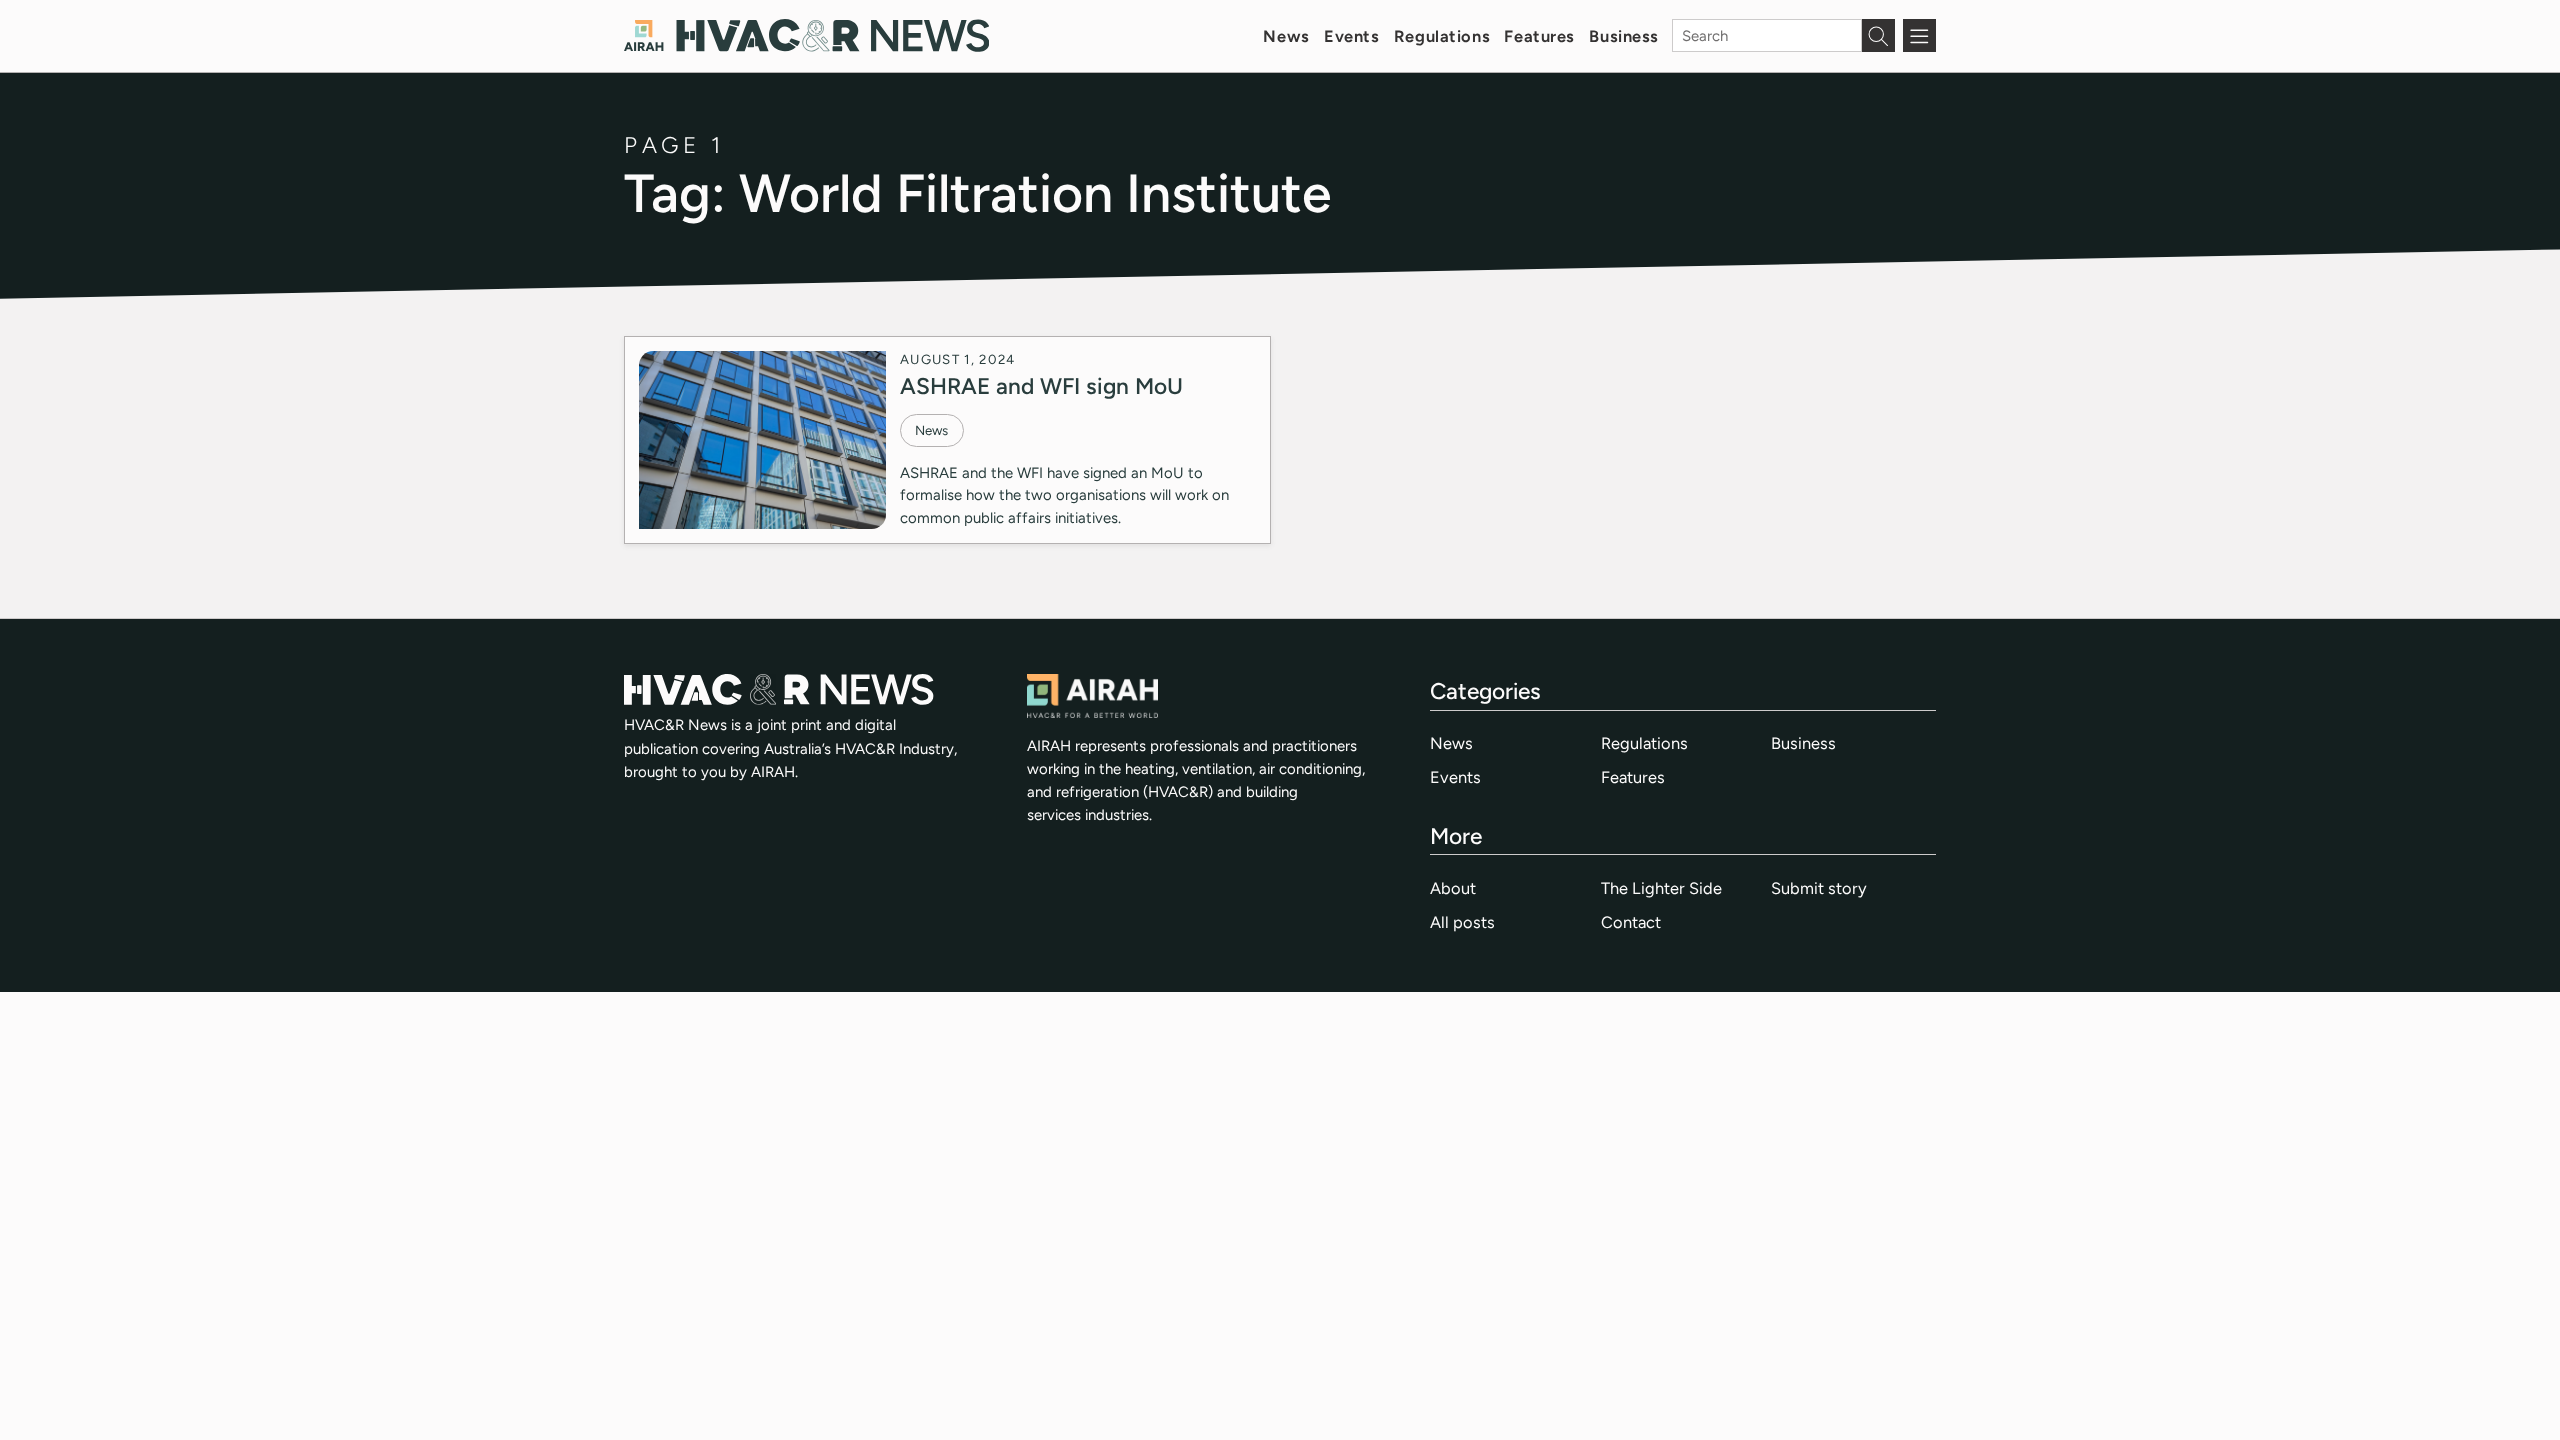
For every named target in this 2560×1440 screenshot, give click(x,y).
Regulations (1442, 36)
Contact (1631, 922)
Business (1624, 36)
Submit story (1819, 888)
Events (1351, 36)
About (1453, 888)
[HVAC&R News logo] (806, 35)
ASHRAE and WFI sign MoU (1041, 386)
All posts (1462, 922)
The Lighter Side (1661, 888)
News (1286, 36)
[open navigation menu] (1919, 35)
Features (1539, 36)
